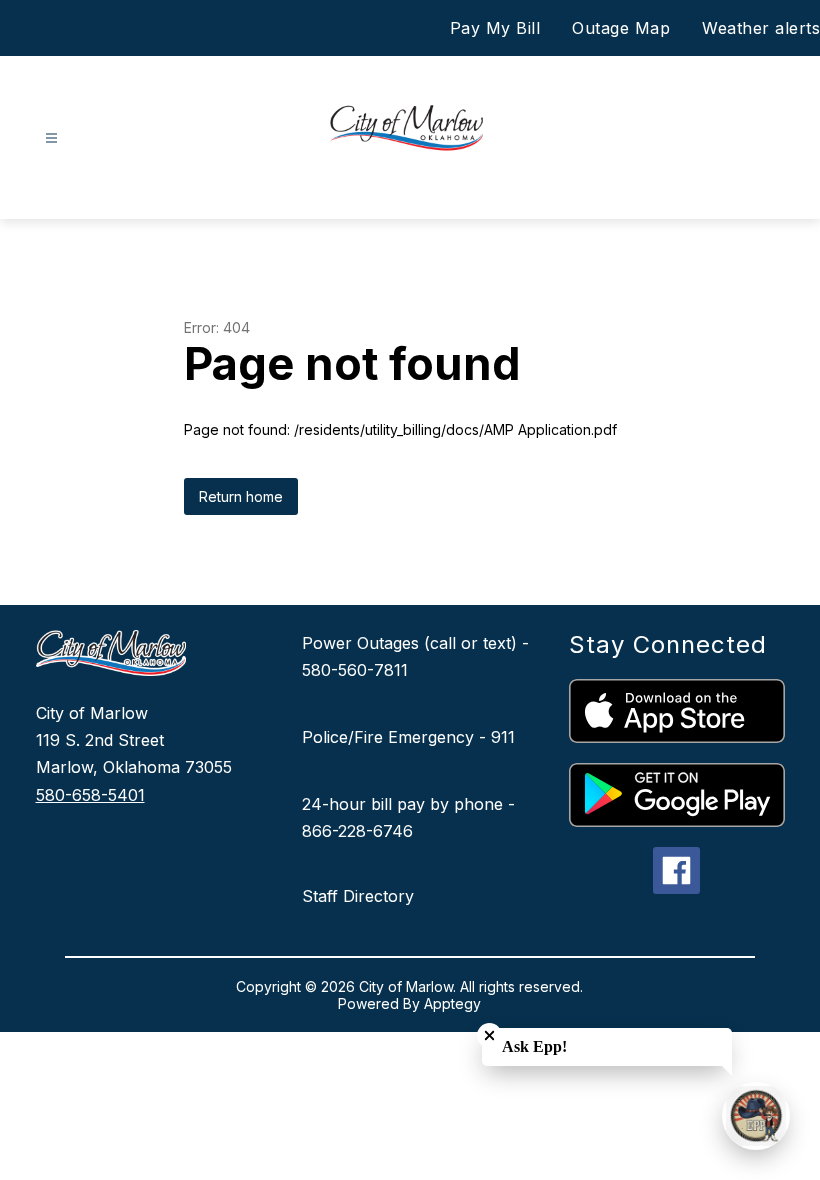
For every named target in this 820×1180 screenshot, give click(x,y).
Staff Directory (358, 896)
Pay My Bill (495, 28)
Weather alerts (761, 28)
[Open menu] (51, 138)
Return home (241, 496)
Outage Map (621, 28)
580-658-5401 (90, 795)
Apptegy (452, 1003)
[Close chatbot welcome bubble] (489, 1035)
